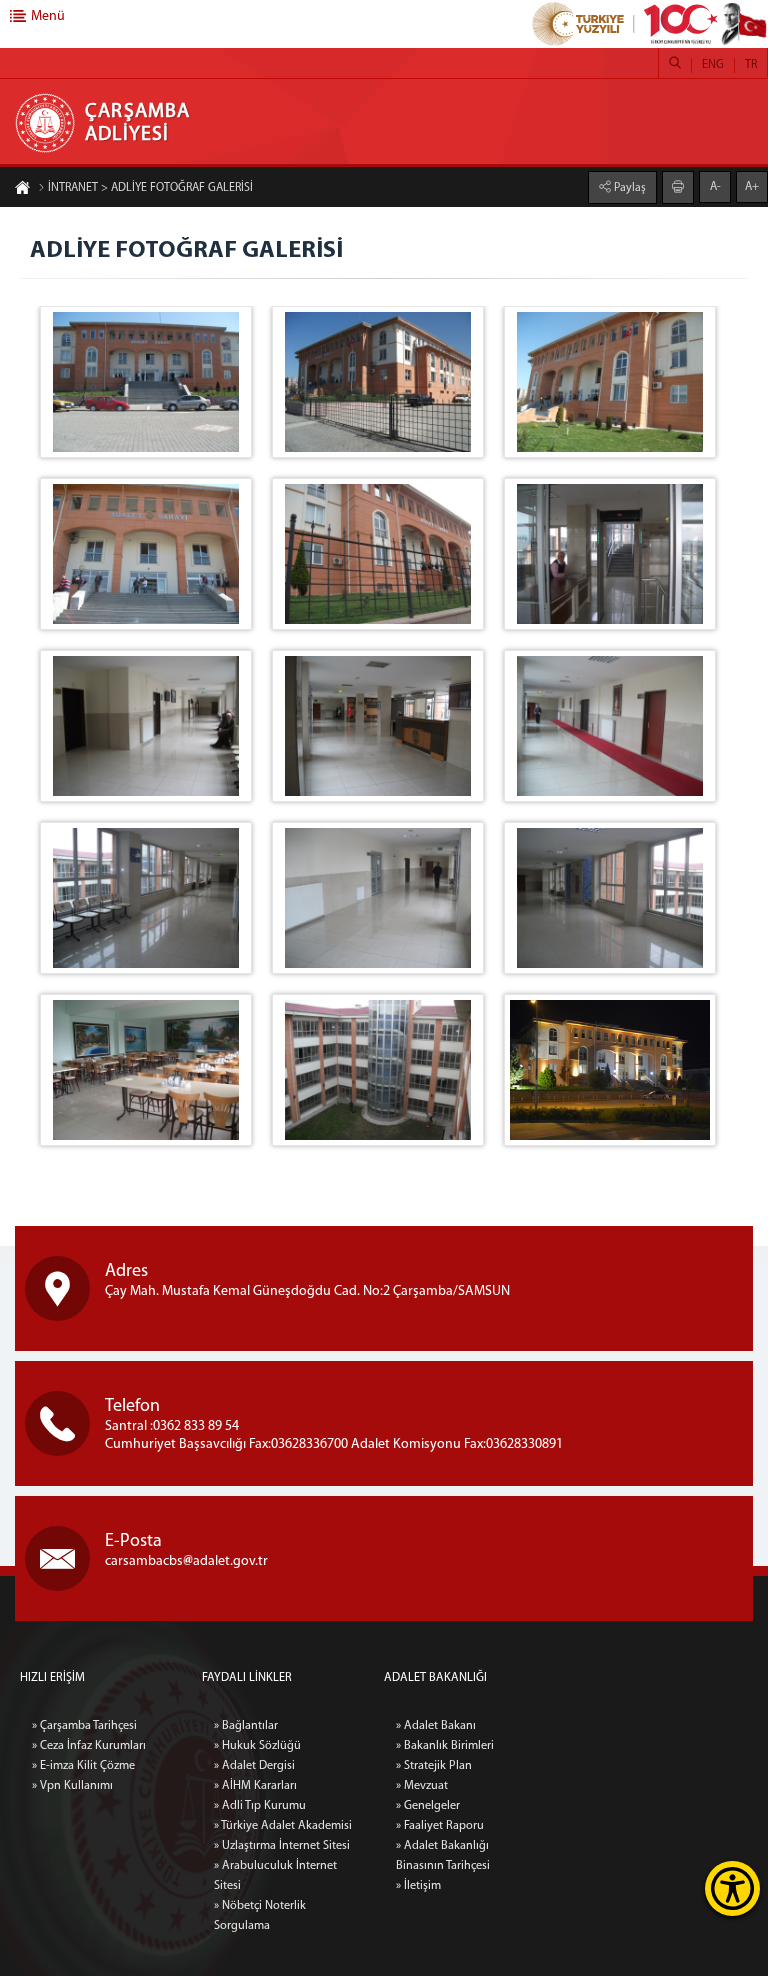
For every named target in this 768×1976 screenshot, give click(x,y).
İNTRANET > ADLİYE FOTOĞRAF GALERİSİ (150, 188)
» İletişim (418, 1886)
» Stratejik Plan (434, 1766)
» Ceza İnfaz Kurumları (89, 1746)
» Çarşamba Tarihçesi (84, 1726)
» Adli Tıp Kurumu (260, 1806)
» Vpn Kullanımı (72, 1786)
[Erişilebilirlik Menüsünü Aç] (732, 1888)
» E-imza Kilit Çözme (83, 1766)
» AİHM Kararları (255, 1786)
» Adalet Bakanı (436, 1726)
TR (751, 65)
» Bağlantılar (246, 1726)
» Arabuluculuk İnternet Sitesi (275, 1876)
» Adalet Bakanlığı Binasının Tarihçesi (443, 1856)
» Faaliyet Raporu (440, 1826)
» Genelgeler (428, 1806)
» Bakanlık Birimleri (445, 1746)
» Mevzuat (422, 1786)
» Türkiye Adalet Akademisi (283, 1826)
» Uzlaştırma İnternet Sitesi (282, 1846)
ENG (713, 65)
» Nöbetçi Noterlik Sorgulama (260, 1916)
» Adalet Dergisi (254, 1766)
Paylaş (628, 188)
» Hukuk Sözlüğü (257, 1746)
